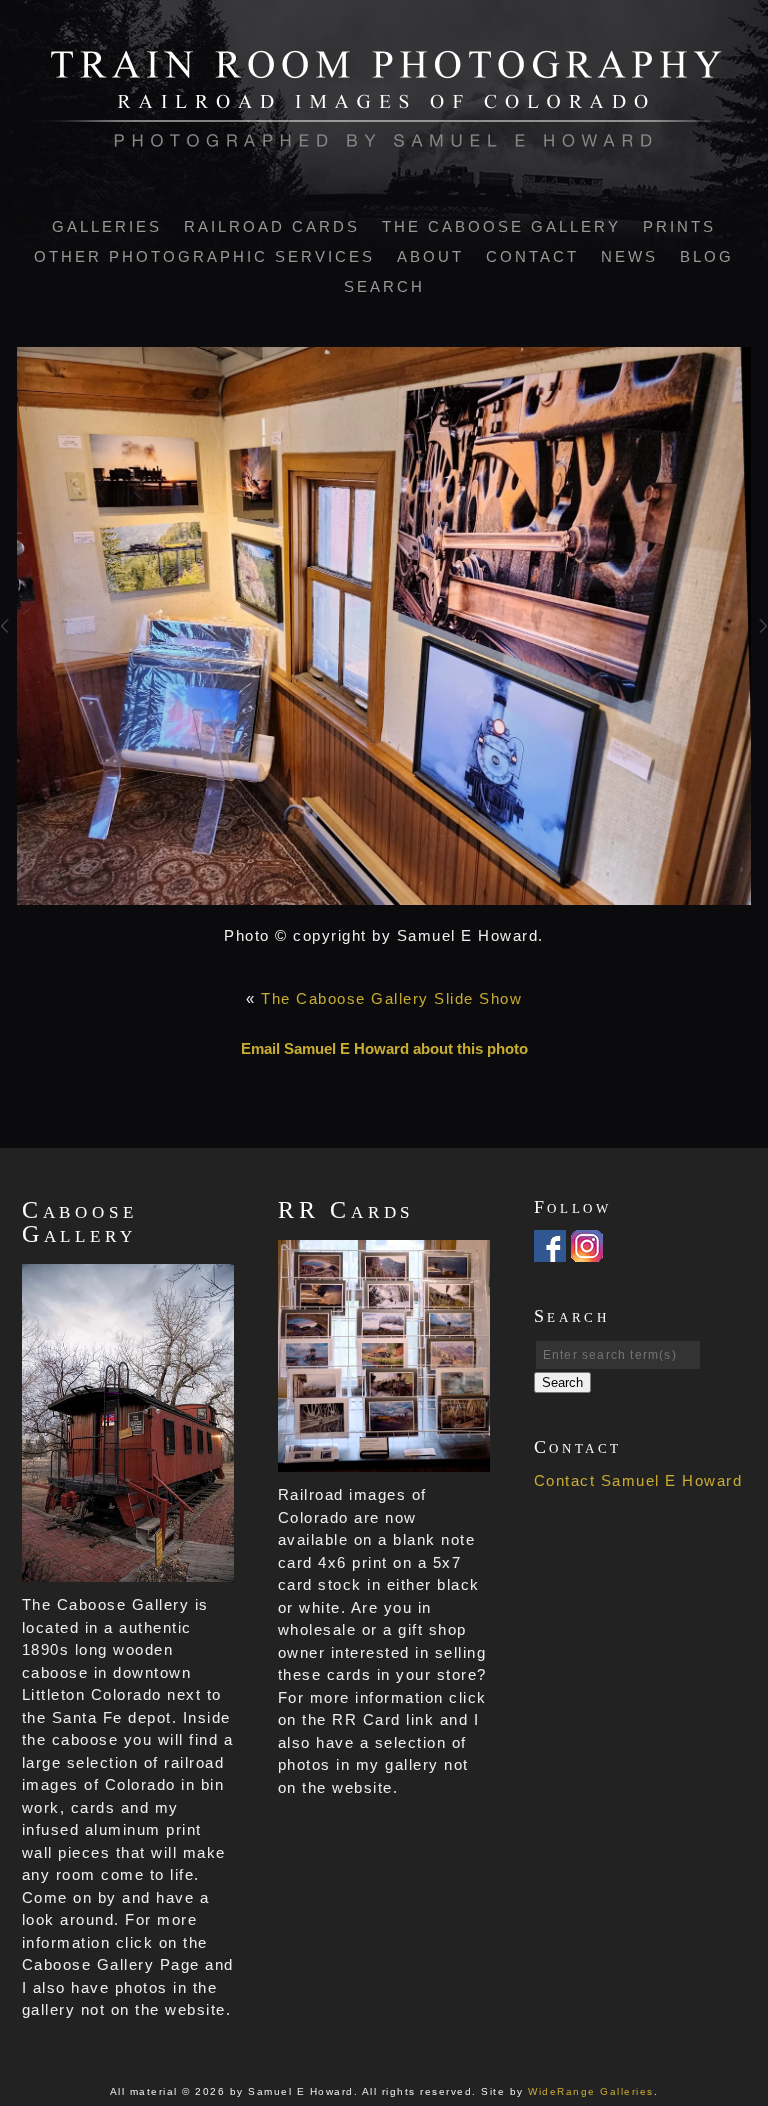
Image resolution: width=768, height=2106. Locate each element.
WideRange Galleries (591, 2091)
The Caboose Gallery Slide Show (391, 998)
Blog (707, 256)
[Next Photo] (759, 650)
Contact (532, 256)
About (430, 256)
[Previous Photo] (8, 650)
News (629, 256)
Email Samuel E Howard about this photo (384, 1048)
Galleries (107, 226)
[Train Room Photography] (384, 136)
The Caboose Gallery (501, 226)
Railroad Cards (272, 226)
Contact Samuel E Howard (638, 1480)
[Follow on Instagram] (587, 1249)
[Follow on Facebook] (550, 1249)
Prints (679, 226)
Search (384, 286)
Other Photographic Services (204, 256)
